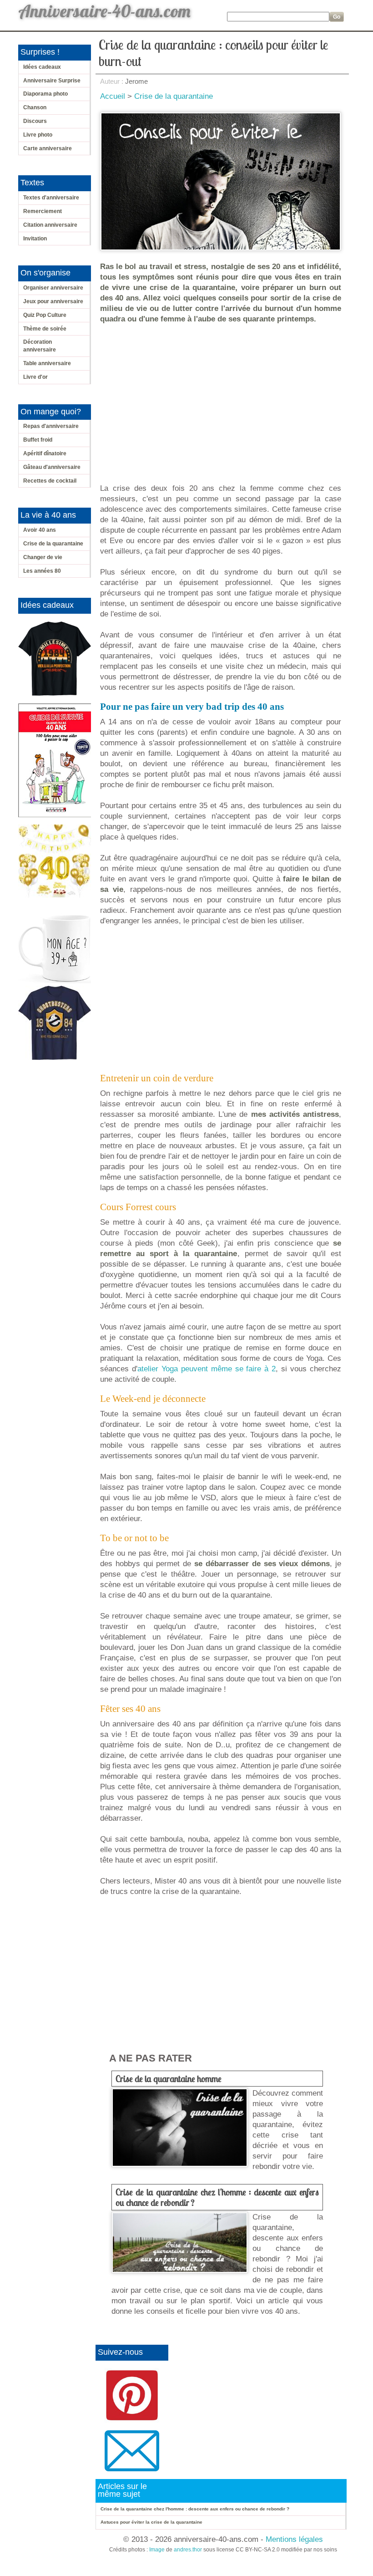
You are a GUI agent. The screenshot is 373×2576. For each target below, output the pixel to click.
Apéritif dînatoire (45, 453)
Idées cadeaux (42, 67)
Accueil (113, 96)
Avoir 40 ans (40, 530)
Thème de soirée (45, 329)
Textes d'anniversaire (51, 198)
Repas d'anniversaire (51, 426)
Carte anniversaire (48, 148)
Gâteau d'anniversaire (52, 467)
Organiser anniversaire (53, 288)
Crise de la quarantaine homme (169, 2079)
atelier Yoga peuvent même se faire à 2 (207, 1369)
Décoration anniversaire (40, 346)
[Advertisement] (223, 398)
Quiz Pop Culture (45, 315)
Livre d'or (35, 377)
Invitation (35, 239)
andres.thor (188, 2550)
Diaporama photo (45, 94)
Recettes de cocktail (50, 481)
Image (157, 2550)
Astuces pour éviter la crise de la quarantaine (151, 2522)
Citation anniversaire (50, 225)
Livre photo (38, 135)
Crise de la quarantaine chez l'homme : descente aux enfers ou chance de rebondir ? (217, 2197)
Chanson (35, 107)
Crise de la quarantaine (53, 544)
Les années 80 (42, 571)
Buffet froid (38, 440)
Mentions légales (294, 2539)
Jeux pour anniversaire (53, 301)
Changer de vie (43, 557)
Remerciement (43, 211)
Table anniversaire (47, 363)
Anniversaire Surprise (52, 81)
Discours (35, 121)
